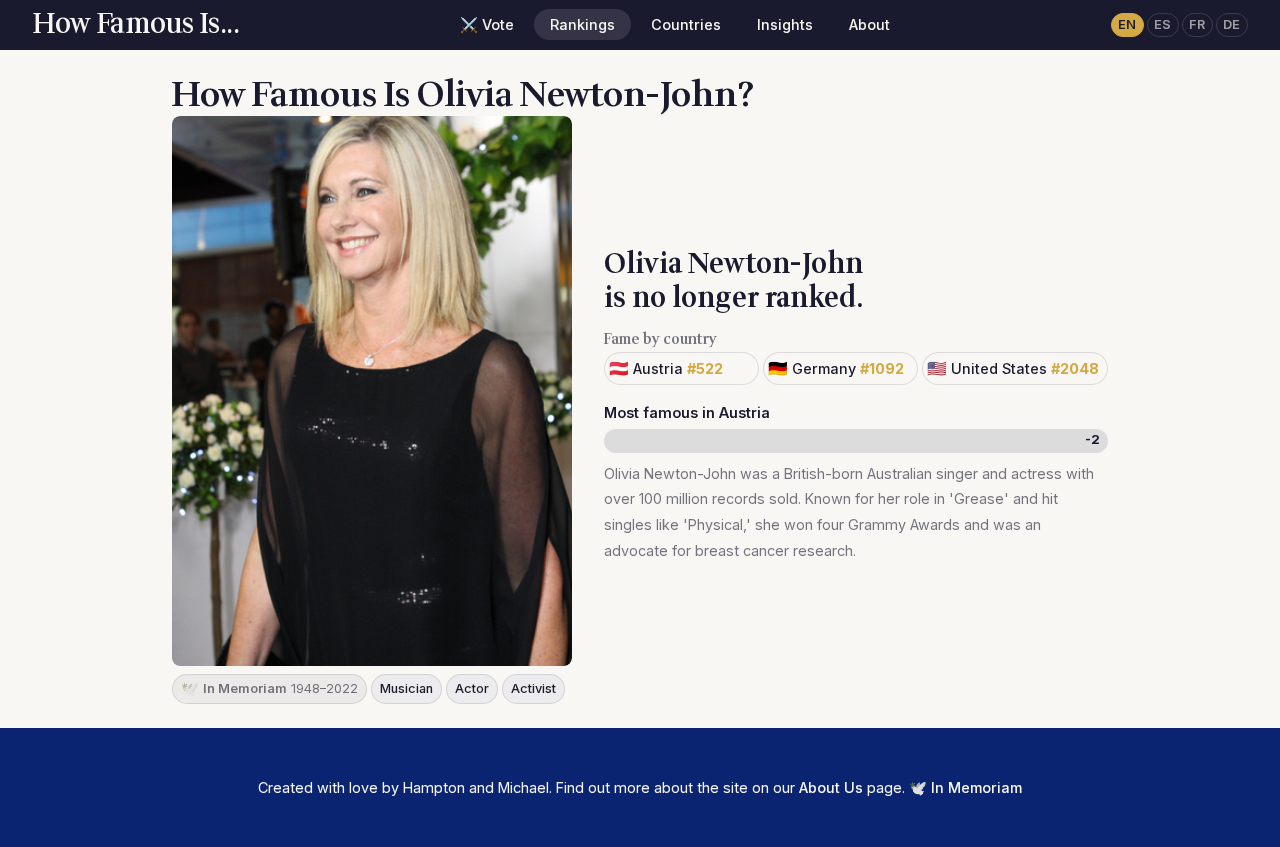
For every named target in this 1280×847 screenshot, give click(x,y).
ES (1163, 24)
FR (1197, 24)
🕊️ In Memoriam (965, 787)
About (869, 24)
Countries (686, 24)
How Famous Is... (135, 24)
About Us (831, 787)
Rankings (582, 24)
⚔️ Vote (487, 24)
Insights (785, 24)
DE (1232, 24)
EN (1127, 24)
